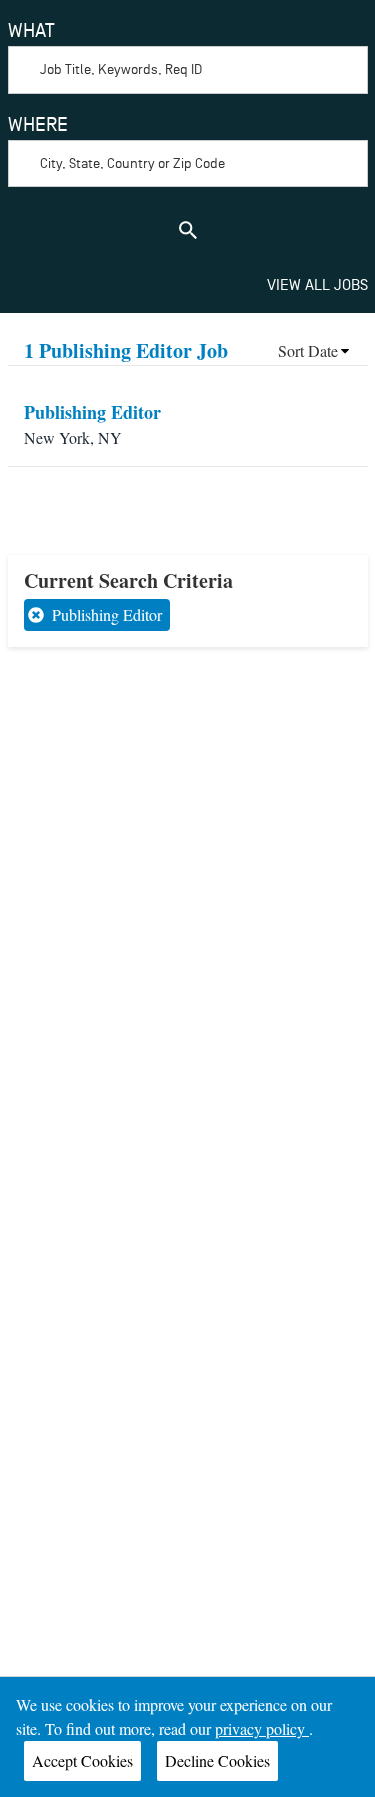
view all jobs (317, 285)
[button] (315, 351)
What (31, 31)
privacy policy (262, 1728)
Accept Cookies (82, 1760)
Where (38, 125)
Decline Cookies (217, 1760)
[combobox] (188, 55)
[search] (188, 230)
